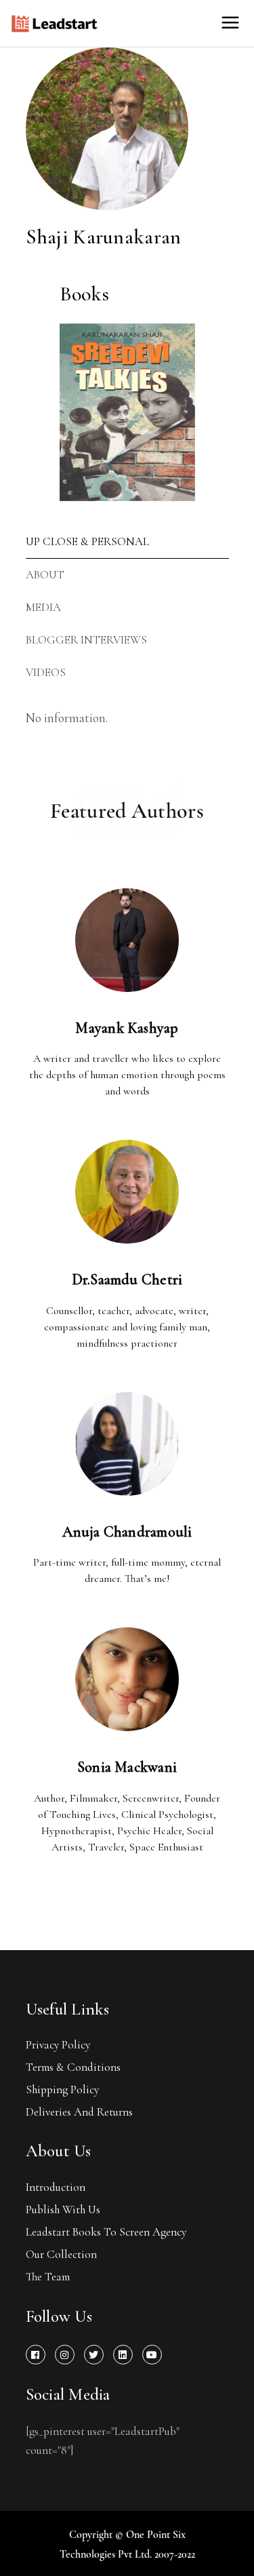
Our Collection (61, 2254)
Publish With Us (63, 2210)
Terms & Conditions (73, 2067)
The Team (48, 2277)
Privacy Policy (58, 2045)
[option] (127, 412)
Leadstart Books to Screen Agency (106, 2232)
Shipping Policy (62, 2089)
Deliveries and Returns (79, 2112)
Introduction (56, 2187)
